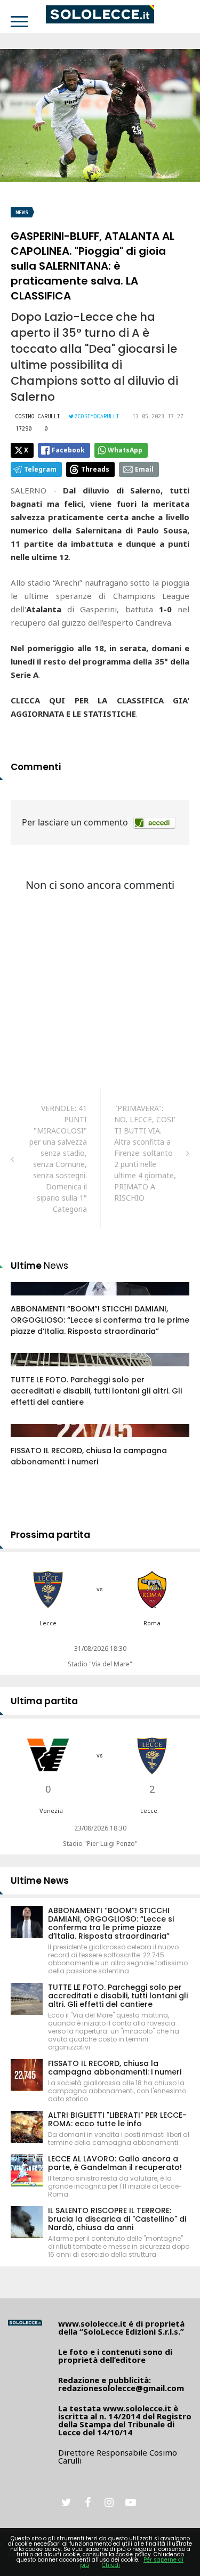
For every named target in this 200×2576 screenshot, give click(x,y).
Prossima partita (50, 1535)
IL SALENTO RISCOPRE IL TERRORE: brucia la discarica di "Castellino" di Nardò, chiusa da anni (117, 2219)
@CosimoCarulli (97, 416)
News (22, 212)
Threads (95, 469)
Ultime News (40, 1881)
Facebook (68, 450)
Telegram (40, 469)
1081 (30, 1299)
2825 (30, 1370)
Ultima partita (44, 1701)
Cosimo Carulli (38, 416)
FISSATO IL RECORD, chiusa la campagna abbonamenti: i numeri (89, 1456)
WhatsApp (125, 450)
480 (29, 1441)
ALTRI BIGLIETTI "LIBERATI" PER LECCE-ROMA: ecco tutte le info (117, 2119)
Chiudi (111, 2565)
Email (144, 469)
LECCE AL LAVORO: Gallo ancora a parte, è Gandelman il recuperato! (115, 2163)
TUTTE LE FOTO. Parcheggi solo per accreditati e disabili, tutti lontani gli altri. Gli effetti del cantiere (96, 1391)
